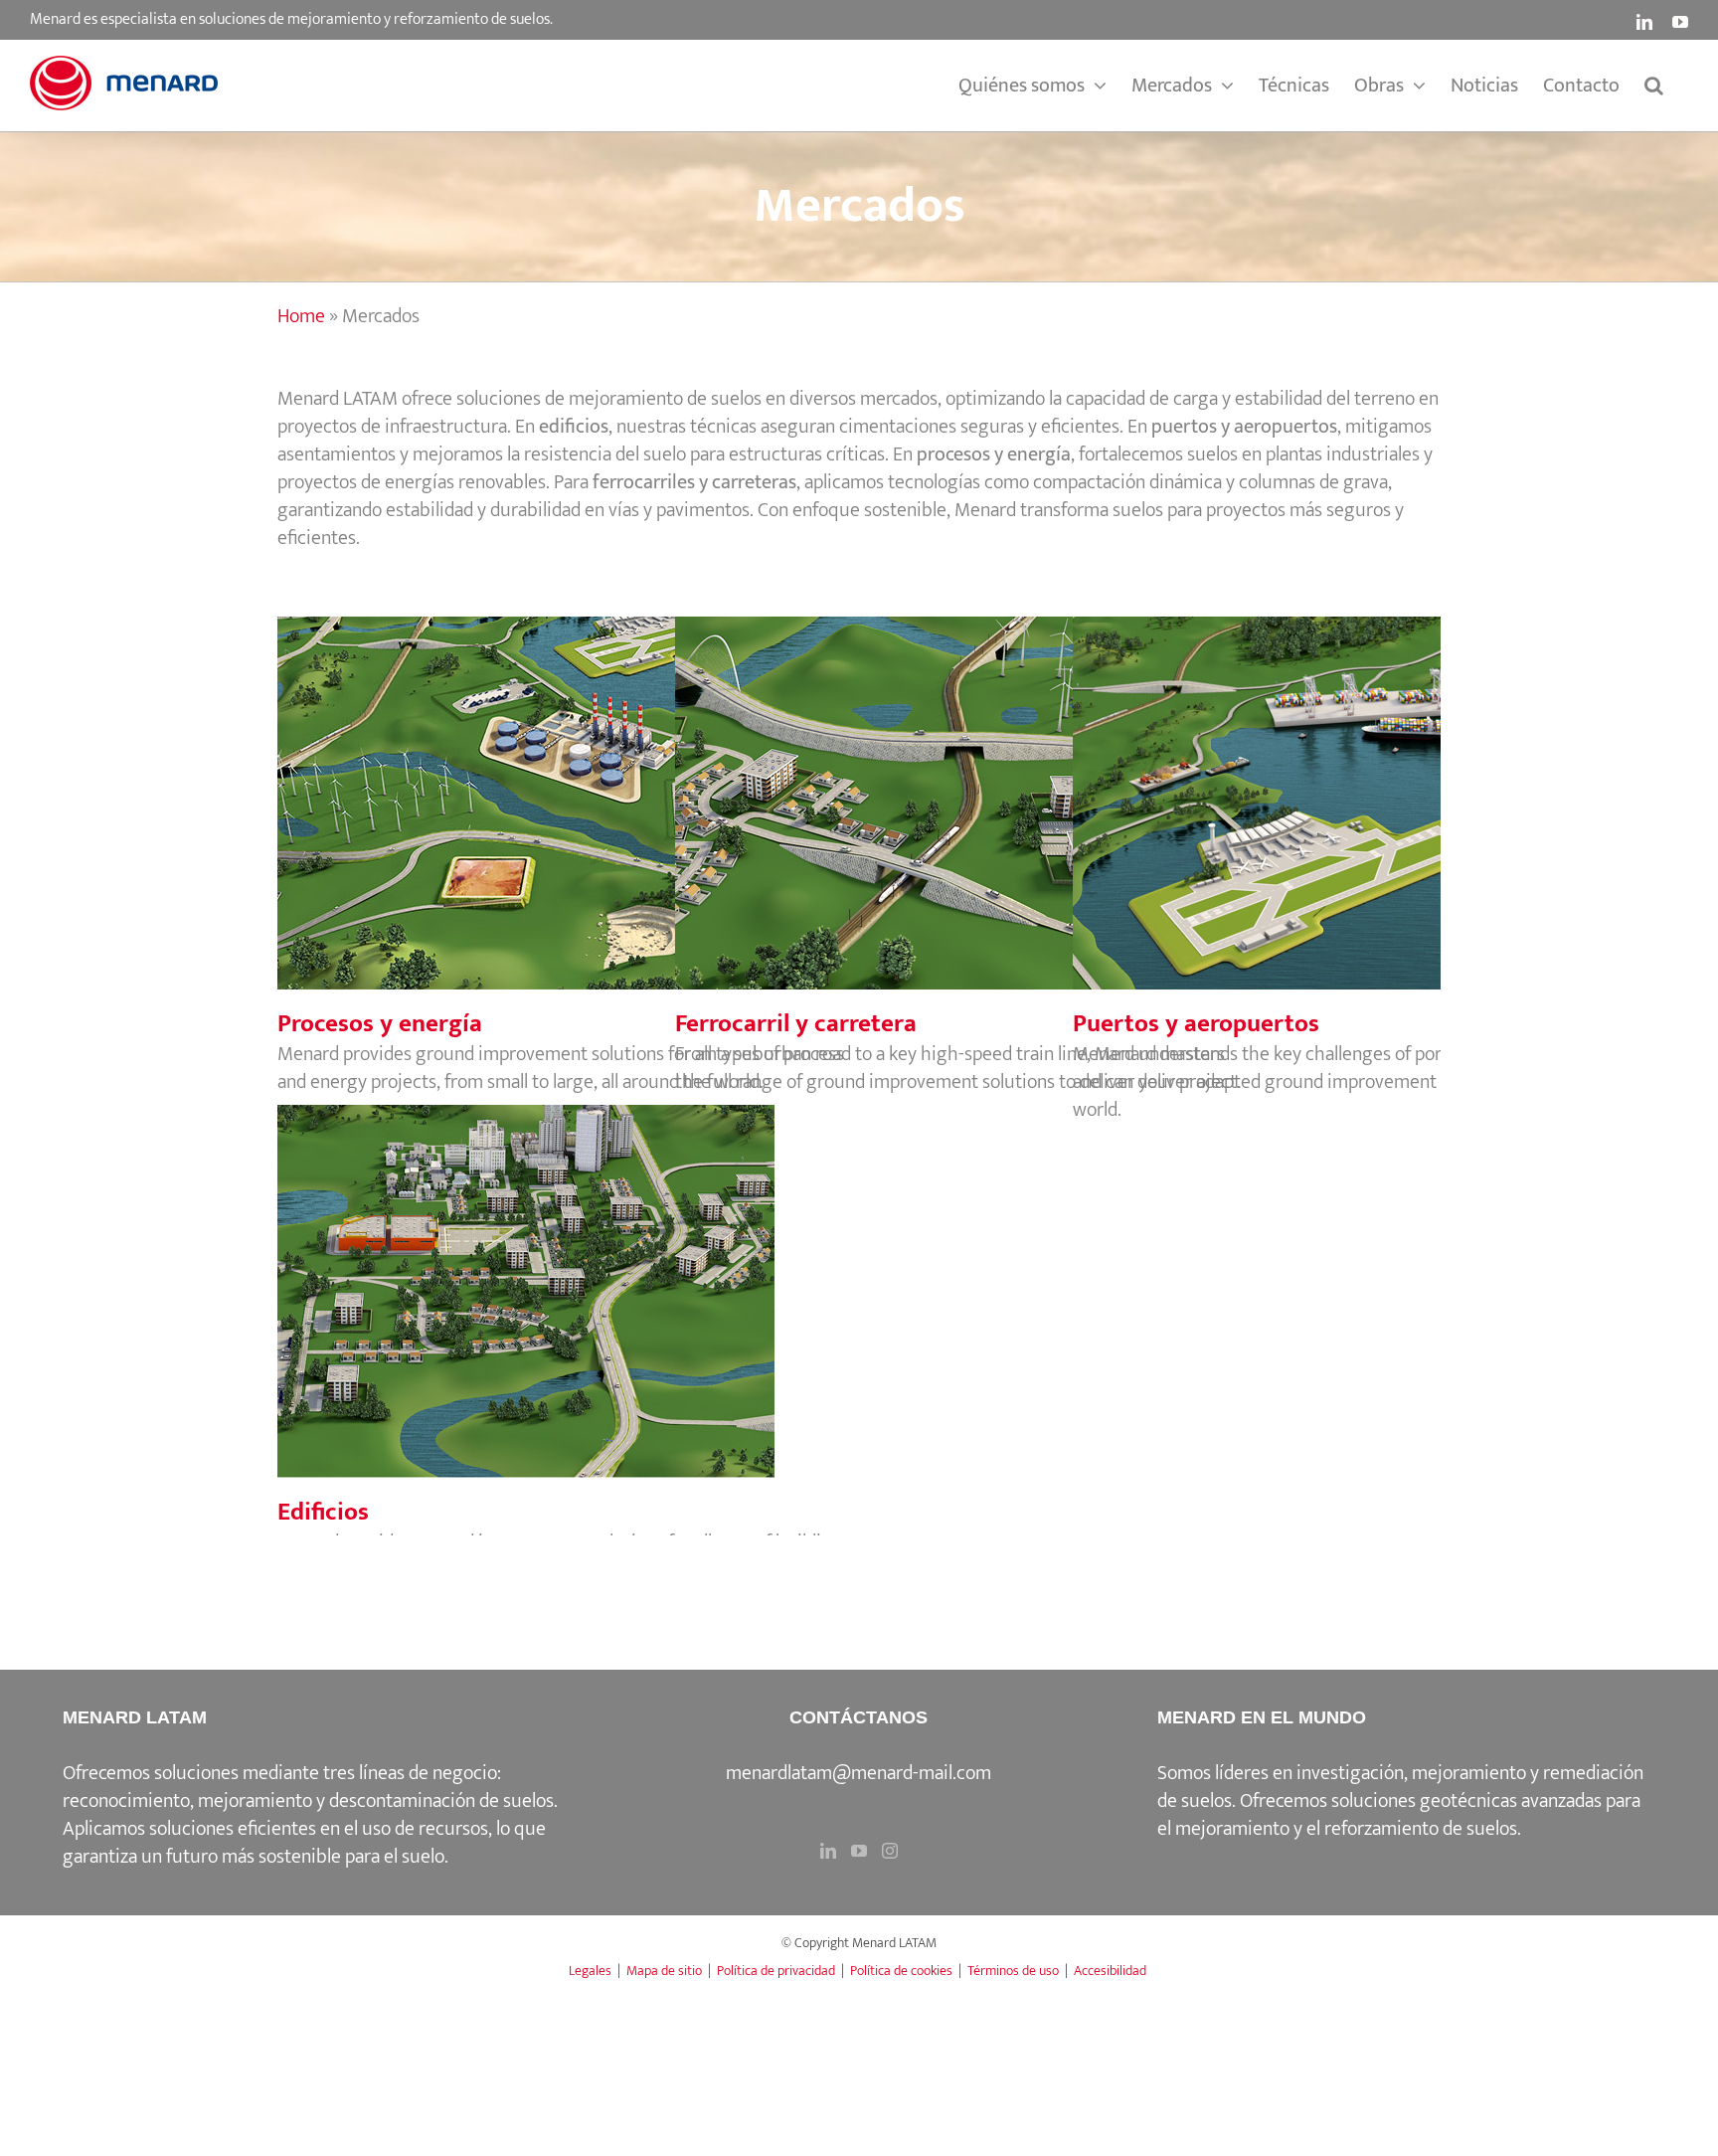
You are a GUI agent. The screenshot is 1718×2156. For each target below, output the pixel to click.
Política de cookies (901, 1971)
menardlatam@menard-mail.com (859, 1773)
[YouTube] (859, 1851)
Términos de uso (1013, 1971)
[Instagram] (890, 1851)
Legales (590, 1971)
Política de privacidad (776, 1971)
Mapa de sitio (664, 1971)
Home (301, 316)
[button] (1654, 86)
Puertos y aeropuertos (1356, 783)
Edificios (561, 1271)
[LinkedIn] (828, 1851)
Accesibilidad (1110, 1971)
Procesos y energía (561, 783)
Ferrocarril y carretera (958, 783)
